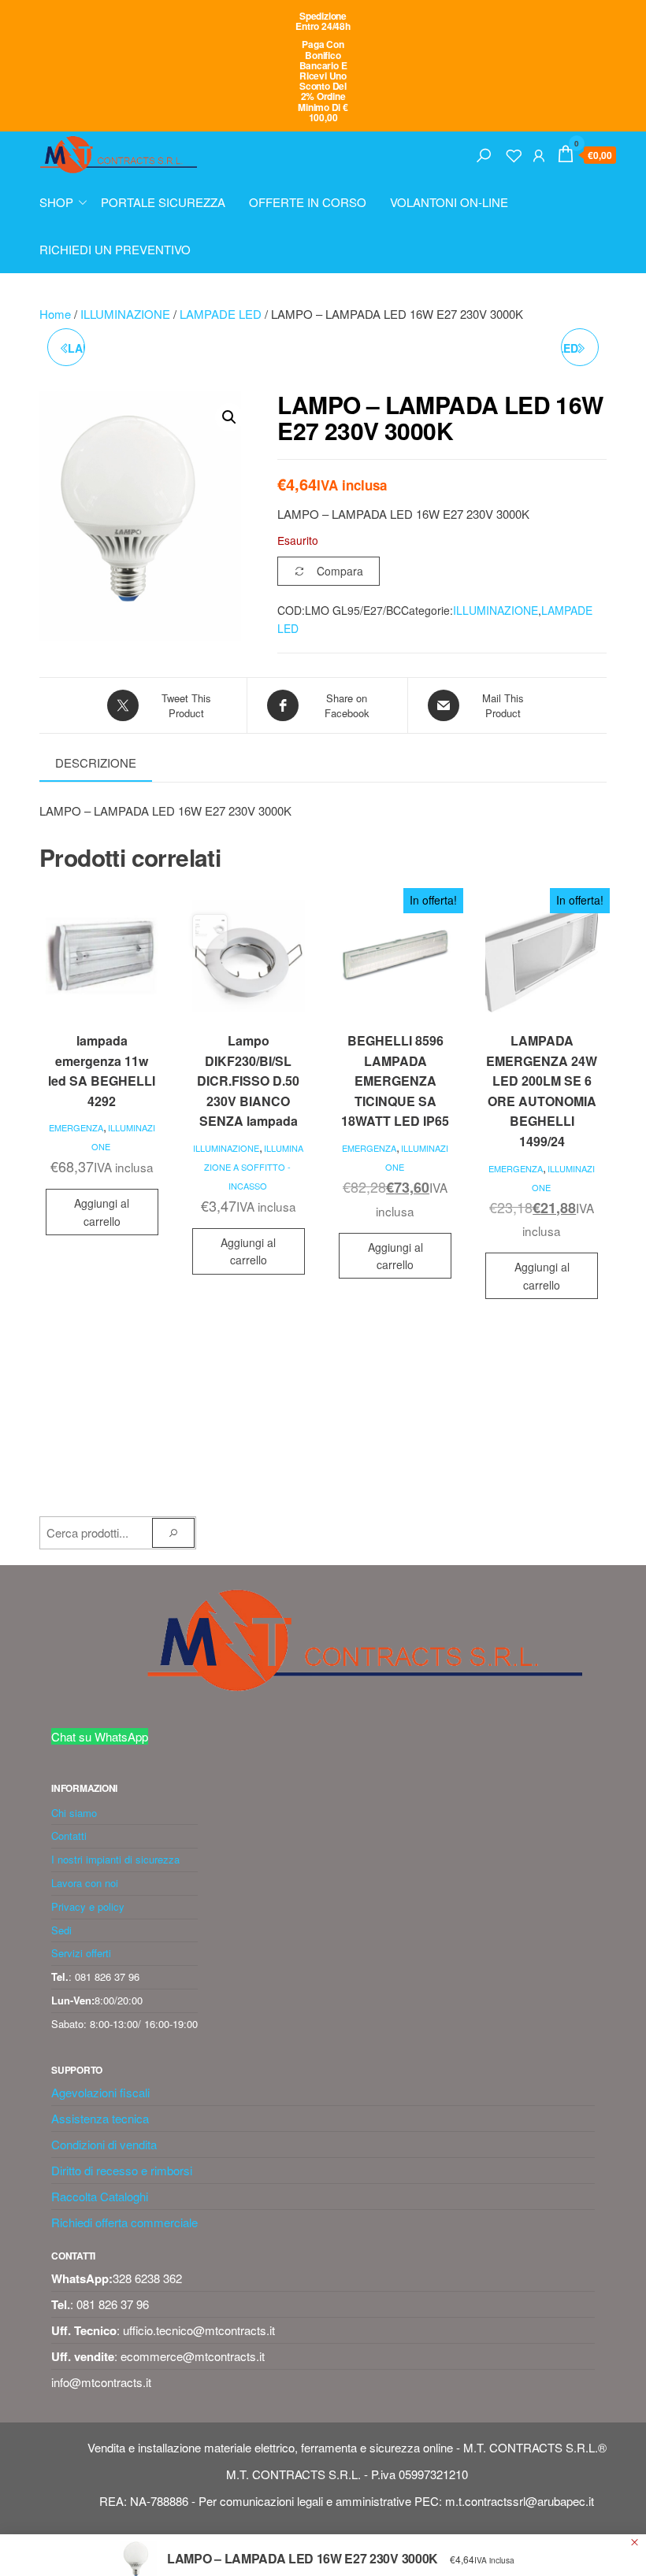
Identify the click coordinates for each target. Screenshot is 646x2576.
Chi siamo (74, 1813)
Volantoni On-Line (449, 202)
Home (55, 314)
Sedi (61, 1930)
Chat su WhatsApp (100, 1736)
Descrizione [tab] (96, 762)
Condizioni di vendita (104, 2144)
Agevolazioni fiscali (100, 2092)
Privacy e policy (88, 1906)
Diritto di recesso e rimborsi (122, 2170)
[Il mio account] (539, 153)
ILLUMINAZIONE (125, 314)
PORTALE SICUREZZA (163, 202)
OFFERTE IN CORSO (308, 202)
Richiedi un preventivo (115, 249)
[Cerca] (484, 153)
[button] (229, 417)
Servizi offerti (81, 1953)
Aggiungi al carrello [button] (102, 1212)
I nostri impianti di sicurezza (115, 1859)
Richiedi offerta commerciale (124, 2222)
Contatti (69, 1836)
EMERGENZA (76, 1127)
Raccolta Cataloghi (100, 2196)
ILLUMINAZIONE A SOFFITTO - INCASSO (254, 1167)
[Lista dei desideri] (514, 153)
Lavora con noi (85, 1883)
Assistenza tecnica (100, 2118)
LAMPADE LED (221, 314)
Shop (56, 202)
